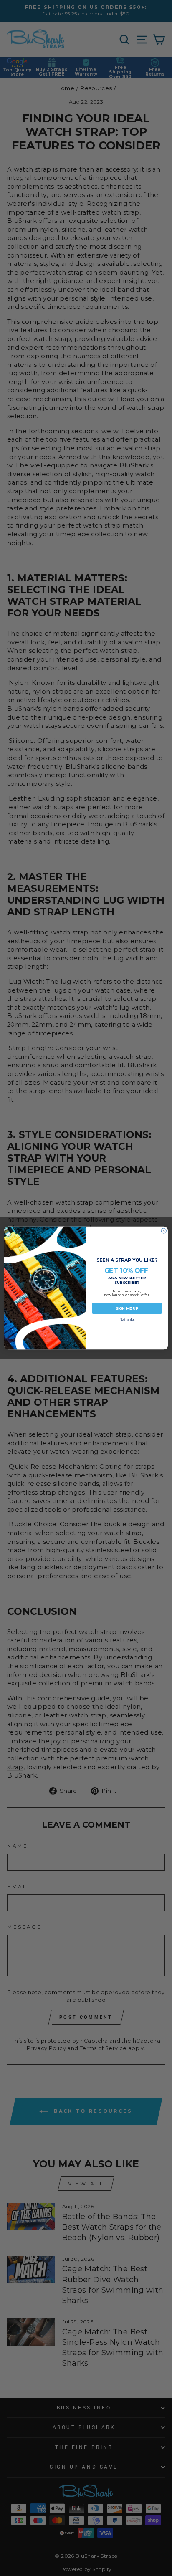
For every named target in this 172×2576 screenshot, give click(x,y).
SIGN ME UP (127, 1308)
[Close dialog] (164, 1231)
